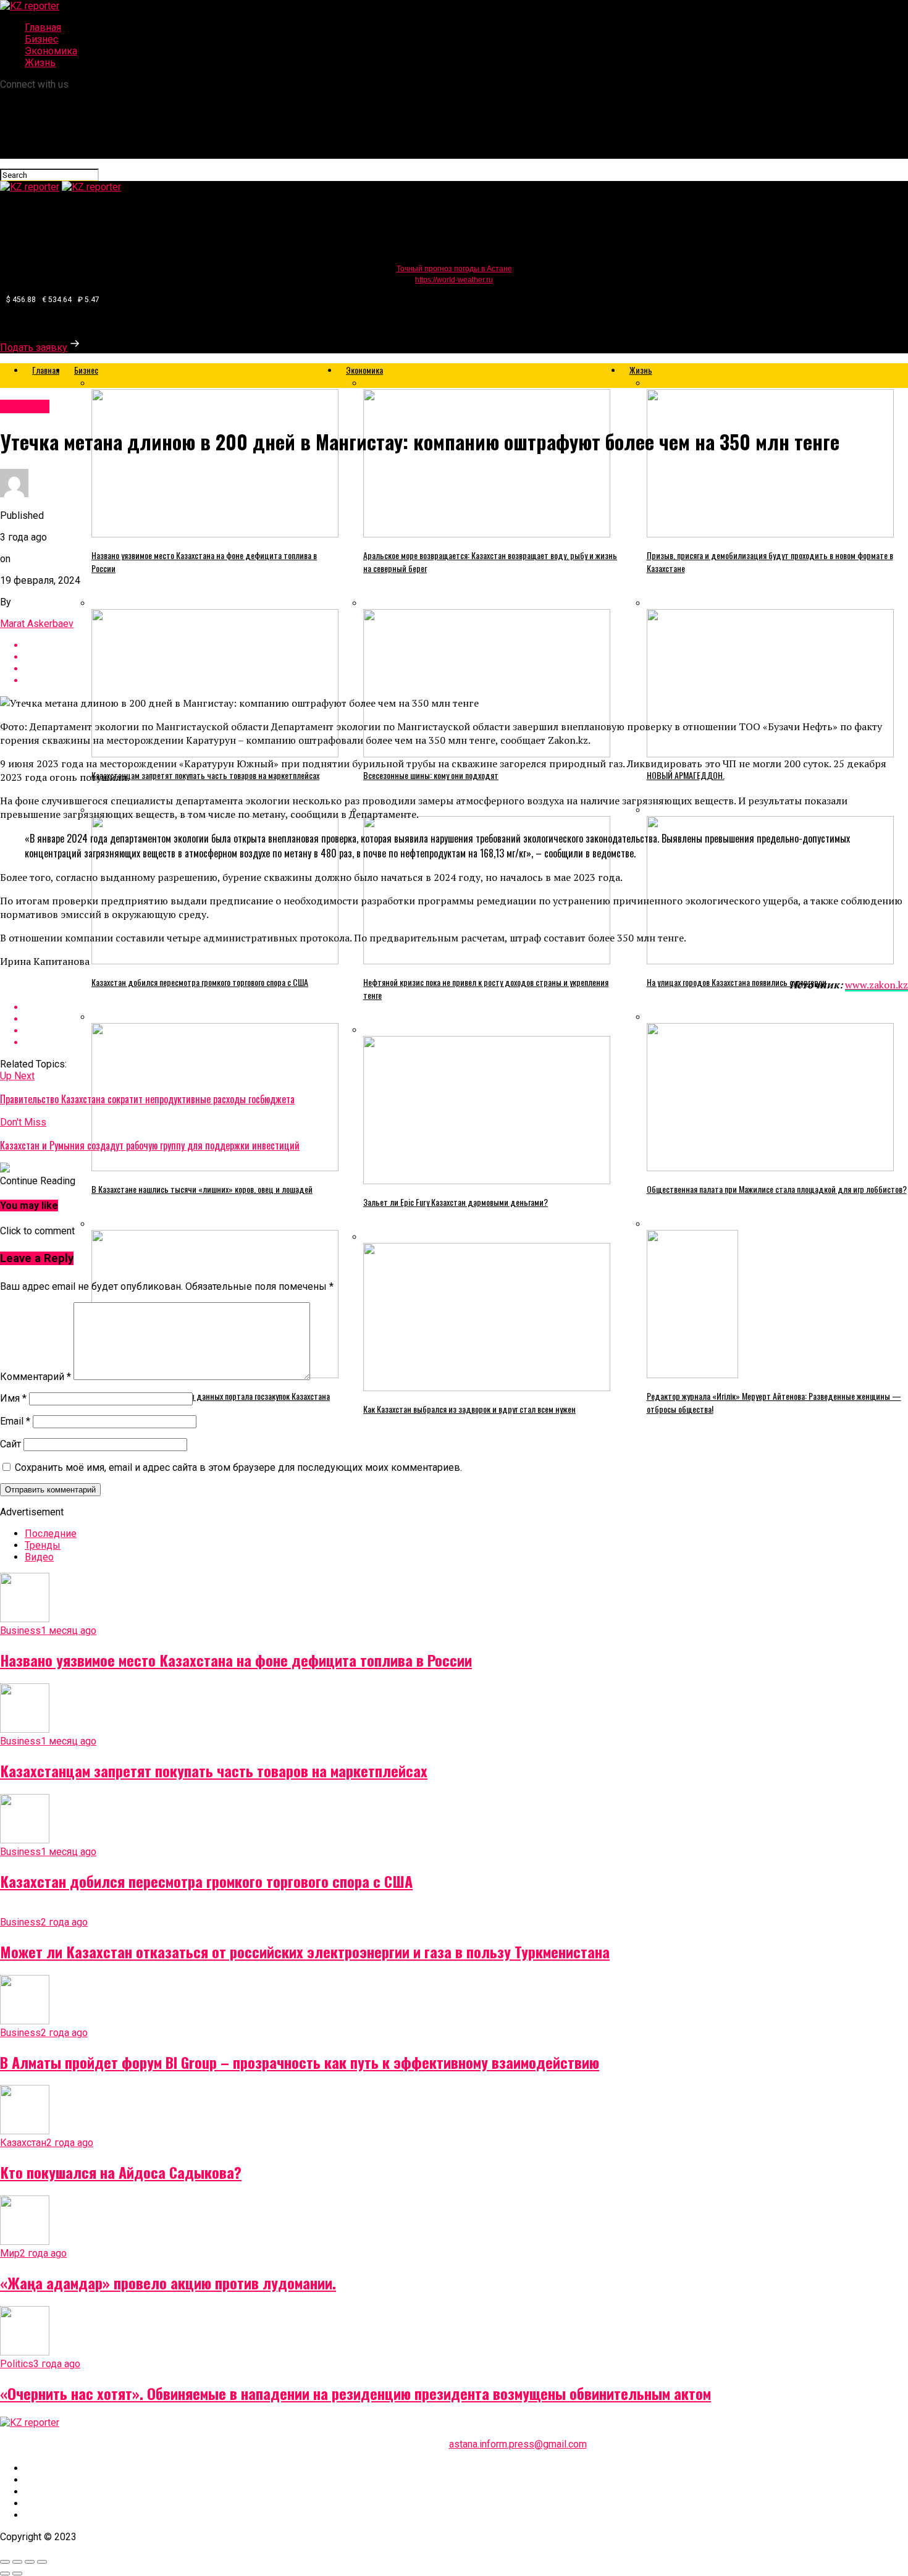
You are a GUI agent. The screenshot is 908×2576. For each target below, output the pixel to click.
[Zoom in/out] (42, 2562)
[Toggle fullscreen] (30, 2562)
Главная (43, 27)
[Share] (17, 2562)
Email (15, 1421)
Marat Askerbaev (37, 624)
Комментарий (36, 1377)
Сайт (11, 1444)
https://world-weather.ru (454, 280)
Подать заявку (34, 347)
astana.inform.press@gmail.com (518, 2444)
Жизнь (40, 63)
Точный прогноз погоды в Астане (454, 269)
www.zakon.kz (876, 985)
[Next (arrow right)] (17, 2574)
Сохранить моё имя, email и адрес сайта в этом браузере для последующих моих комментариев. (238, 1467)
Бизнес (41, 39)
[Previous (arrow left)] (5, 2574)
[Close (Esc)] (5, 2562)
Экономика (51, 51)
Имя (13, 1398)
